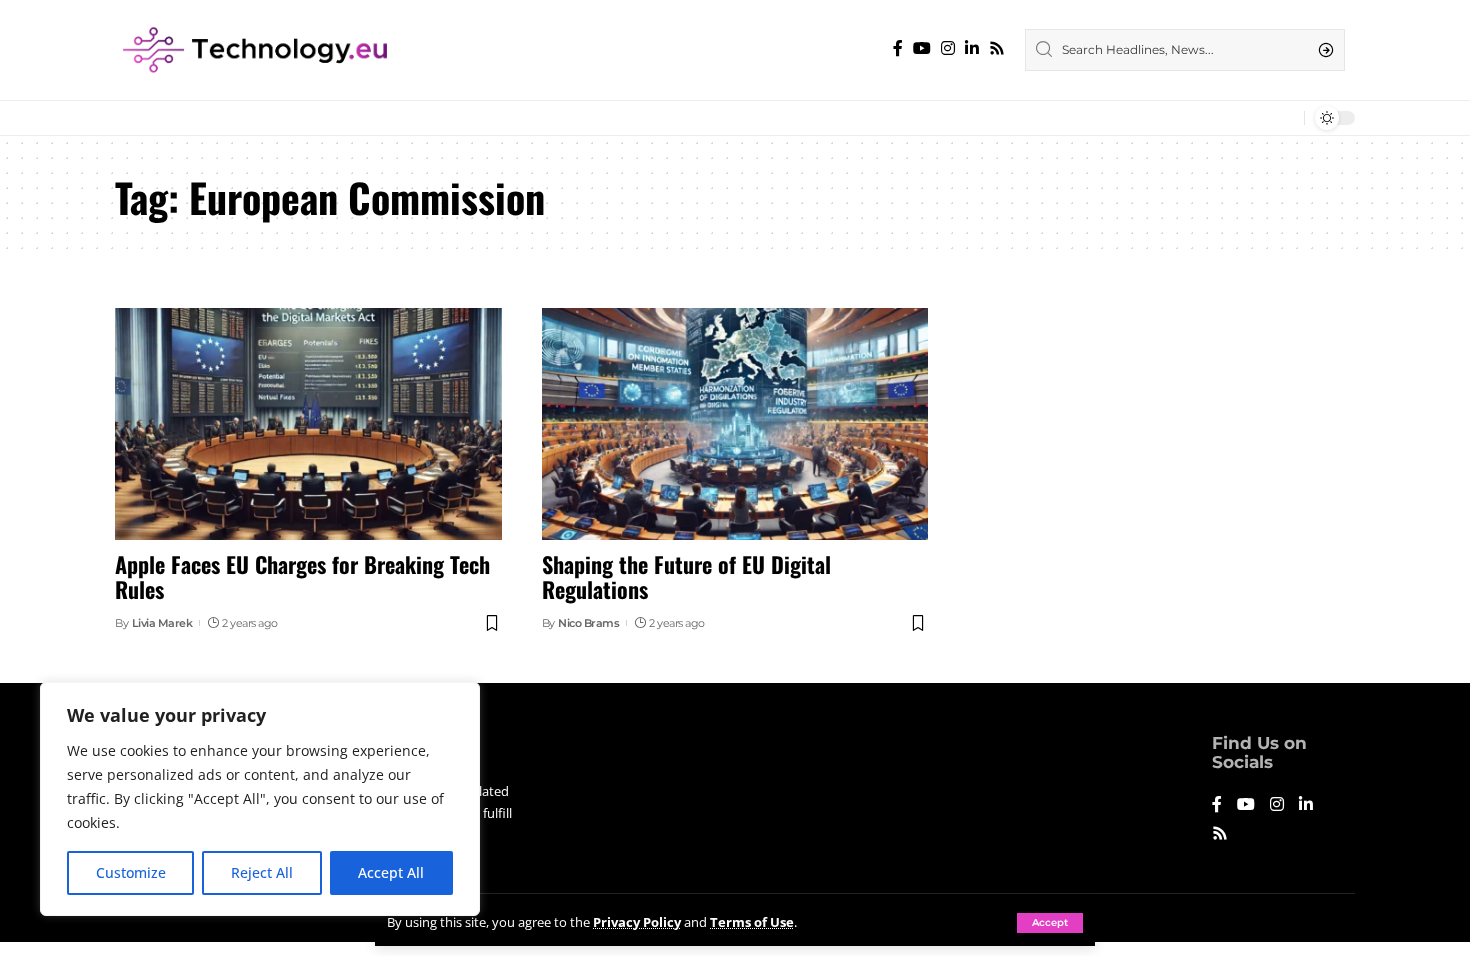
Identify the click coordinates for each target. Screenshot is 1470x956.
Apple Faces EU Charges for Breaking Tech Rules (302, 576)
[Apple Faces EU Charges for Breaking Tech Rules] (308, 424)
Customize (131, 872)
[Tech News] (255, 50)
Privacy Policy (637, 922)
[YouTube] (922, 48)
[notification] (1284, 118)
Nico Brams (588, 623)
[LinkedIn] (972, 48)
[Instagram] (948, 48)
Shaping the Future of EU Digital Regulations (686, 576)
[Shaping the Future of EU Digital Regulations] (735, 424)
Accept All (391, 872)
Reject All (262, 872)
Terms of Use (752, 922)
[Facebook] (898, 48)
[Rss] (997, 48)
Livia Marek (162, 623)
